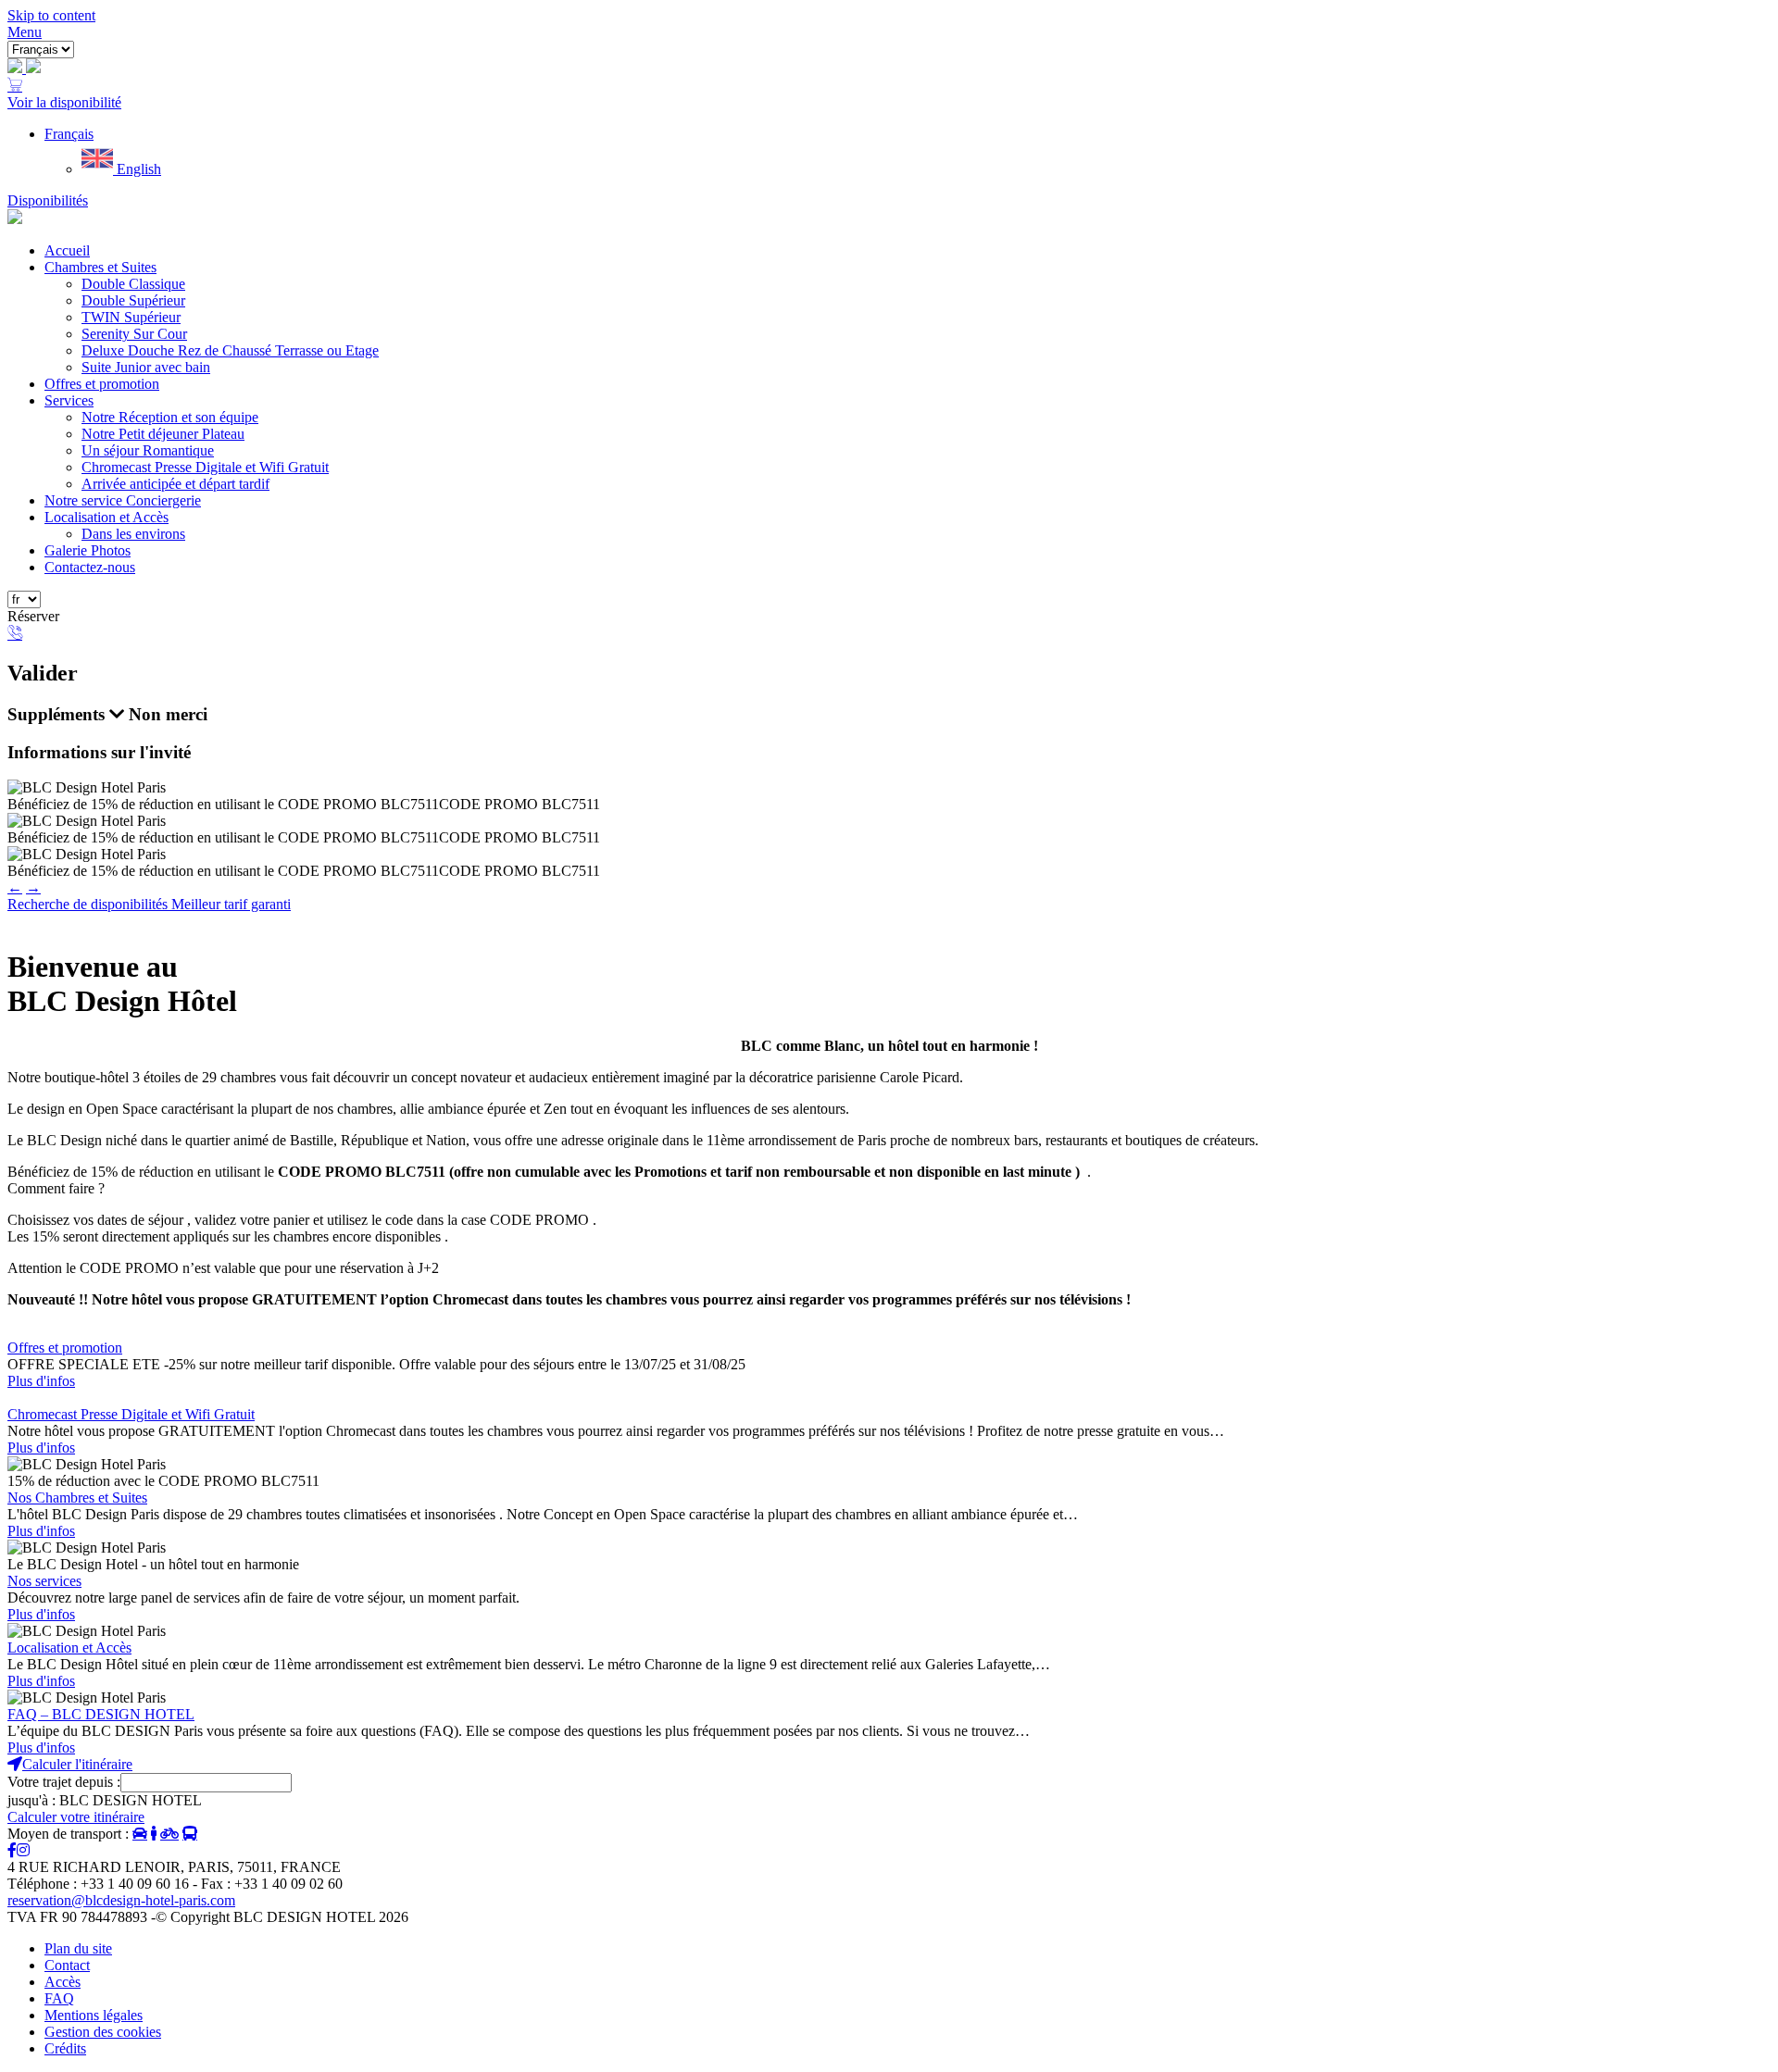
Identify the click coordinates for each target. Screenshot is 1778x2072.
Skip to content (51, 15)
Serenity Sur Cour (134, 334)
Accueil (67, 250)
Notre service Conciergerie (123, 500)
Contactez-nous (90, 567)
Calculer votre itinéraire (76, 1817)
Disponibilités (48, 200)
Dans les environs (133, 534)
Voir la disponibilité (64, 102)
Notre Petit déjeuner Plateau (163, 434)
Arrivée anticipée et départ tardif (175, 484)
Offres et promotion (102, 384)
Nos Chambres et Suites (77, 1498)
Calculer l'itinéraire (77, 1764)
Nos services (44, 1581)
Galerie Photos (88, 550)
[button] (69, 134)
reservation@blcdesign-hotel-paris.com (121, 1900)
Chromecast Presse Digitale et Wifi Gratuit (205, 467)
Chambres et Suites (100, 267)
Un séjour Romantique (148, 450)
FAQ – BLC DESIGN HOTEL (101, 1714)
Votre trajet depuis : (64, 1782)
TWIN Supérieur (131, 317)
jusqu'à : (31, 1800)
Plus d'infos (41, 1381)
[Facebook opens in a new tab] (12, 1850)
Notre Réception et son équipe (170, 417)
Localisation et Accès (106, 517)
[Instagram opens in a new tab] (23, 1850)
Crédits (65, 2048)
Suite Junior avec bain (146, 367)
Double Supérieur (133, 300)
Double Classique (133, 284)
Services (69, 400)
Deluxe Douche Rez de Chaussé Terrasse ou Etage (230, 350)
